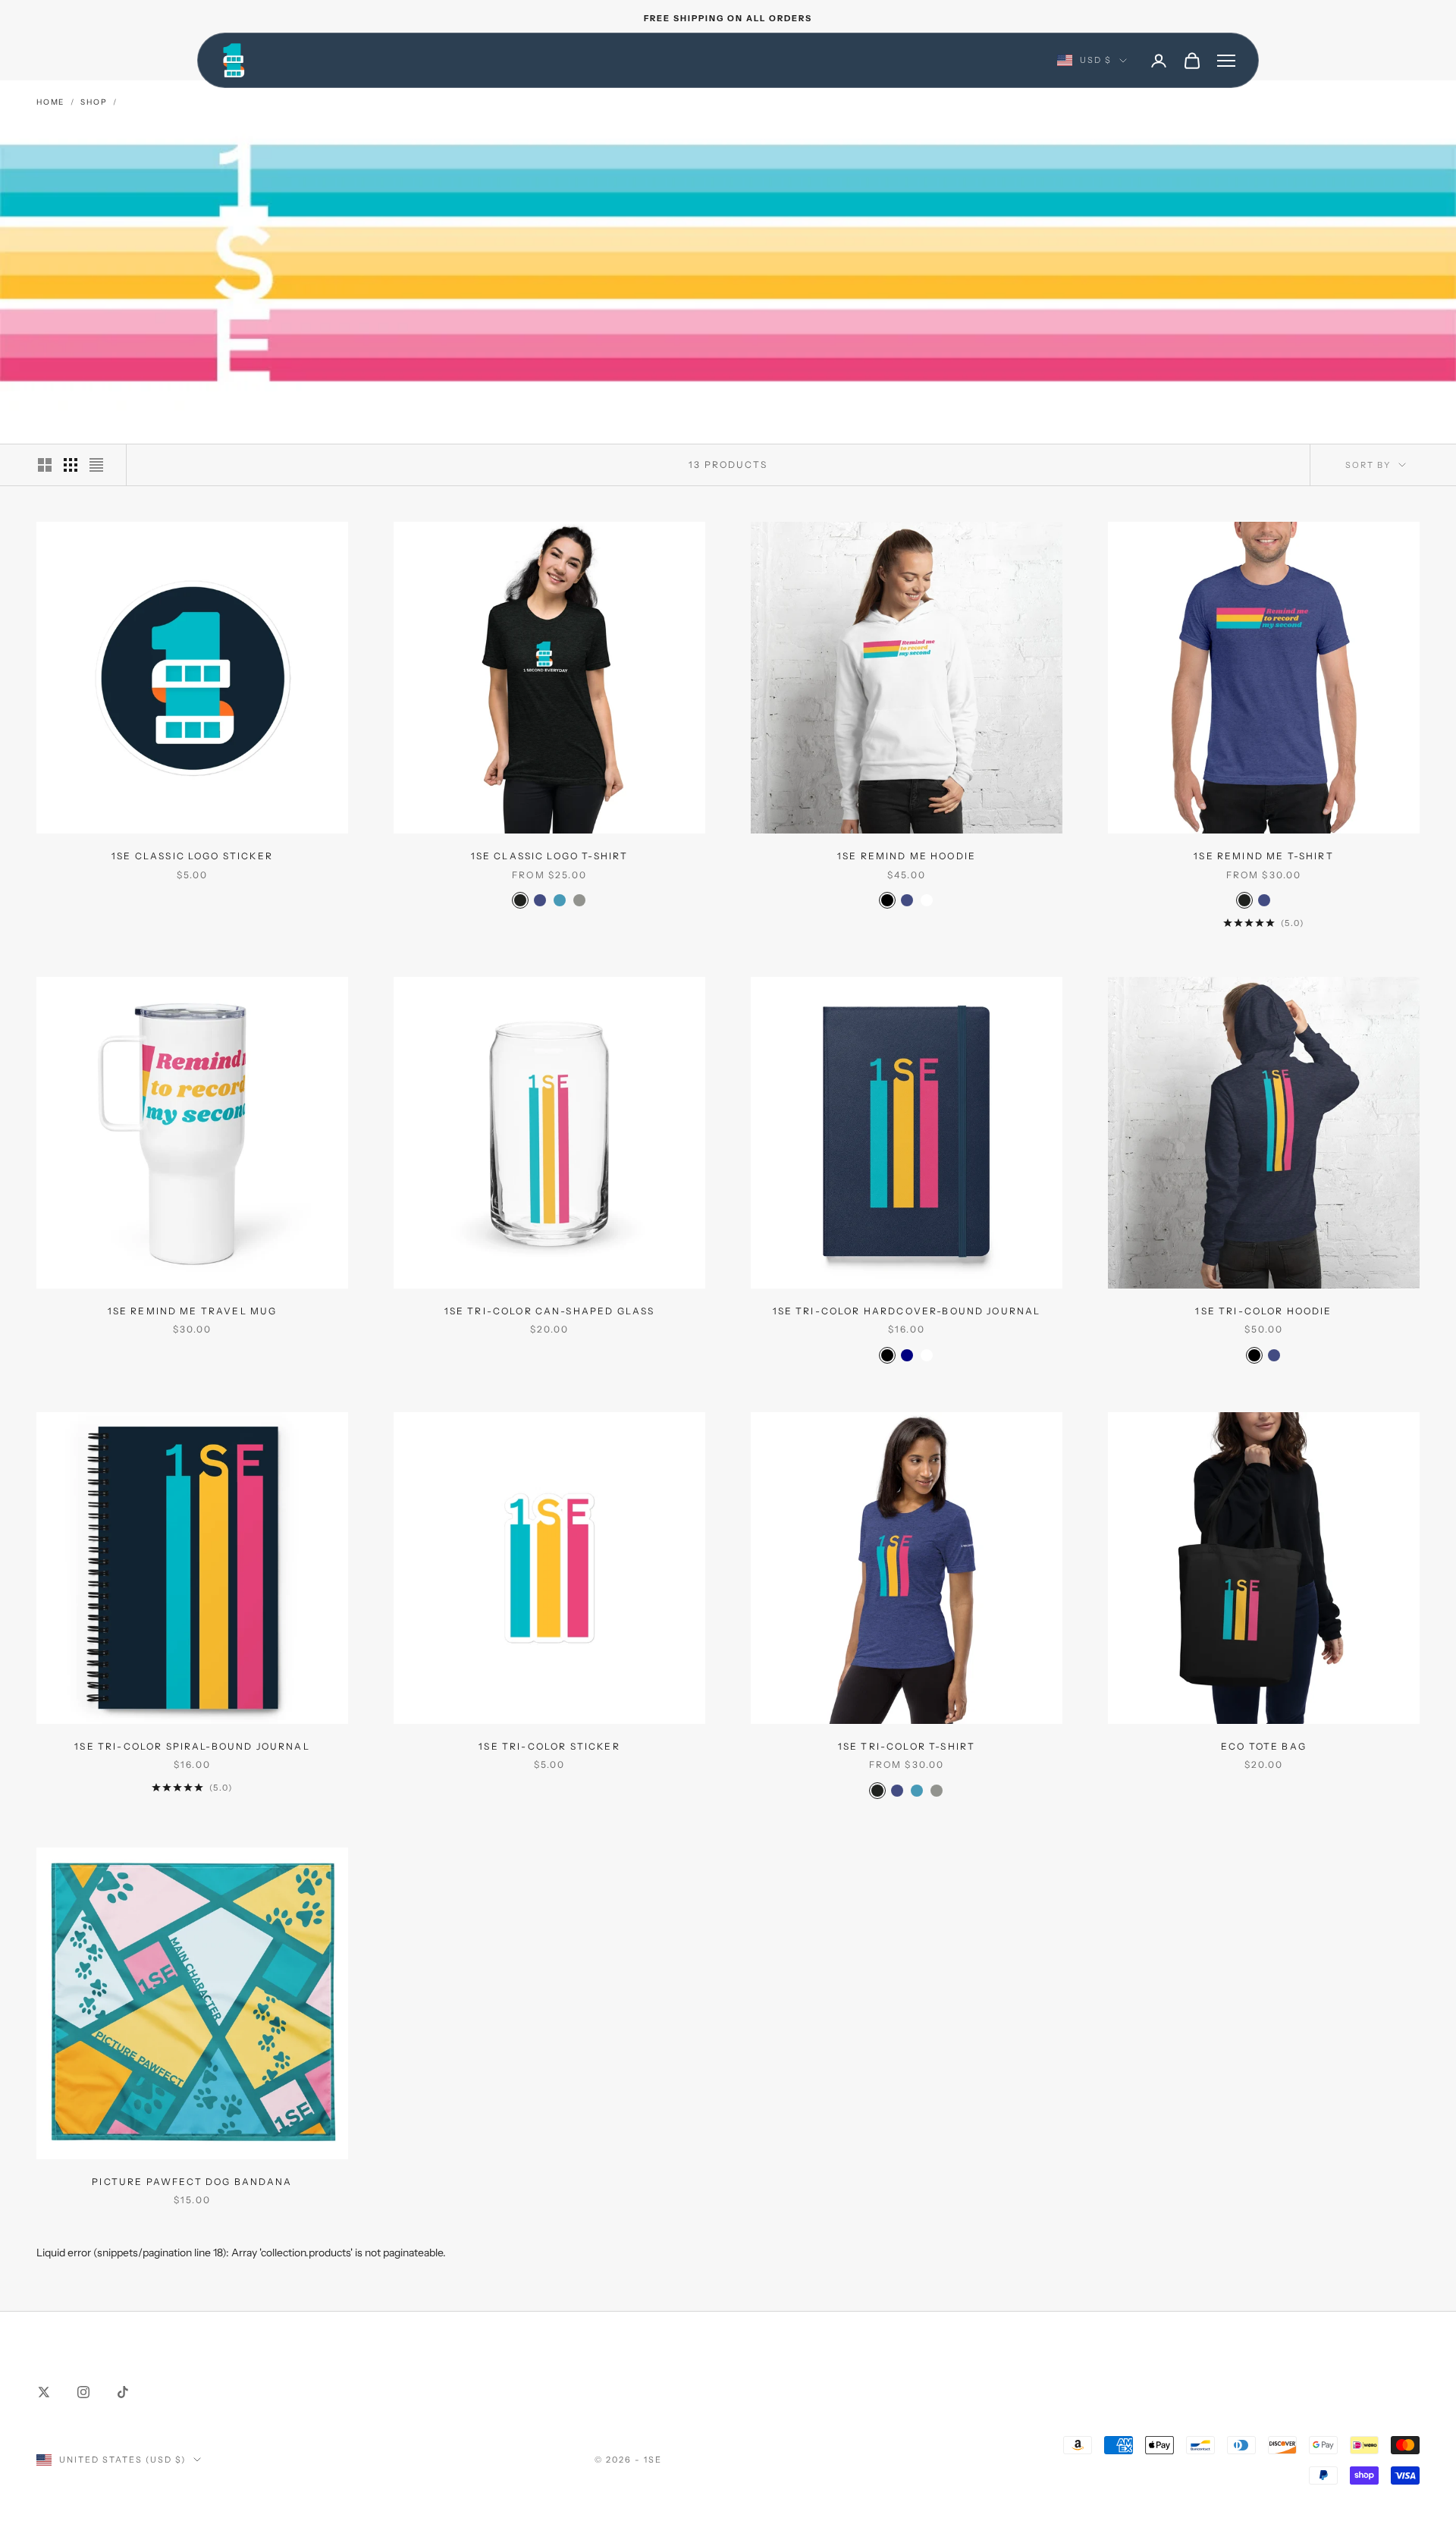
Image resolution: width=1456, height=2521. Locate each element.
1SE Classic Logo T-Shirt (550, 856)
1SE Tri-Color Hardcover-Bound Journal (907, 1311)
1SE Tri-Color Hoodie (1263, 1311)
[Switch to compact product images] (96, 465)
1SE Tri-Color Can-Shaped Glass (550, 1311)
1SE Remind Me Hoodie (907, 856)
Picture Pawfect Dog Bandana (192, 2182)
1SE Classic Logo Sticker (192, 856)
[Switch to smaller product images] (71, 465)
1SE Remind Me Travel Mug (193, 1311)
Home (50, 102)
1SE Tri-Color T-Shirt (907, 1746)
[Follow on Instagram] (83, 2392)
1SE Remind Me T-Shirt (1263, 856)
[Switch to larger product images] (45, 465)
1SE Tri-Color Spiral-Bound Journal (192, 1746)
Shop (94, 102)
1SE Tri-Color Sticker (549, 1746)
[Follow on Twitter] (44, 2392)
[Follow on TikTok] (123, 2392)
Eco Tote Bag (1264, 1746)
